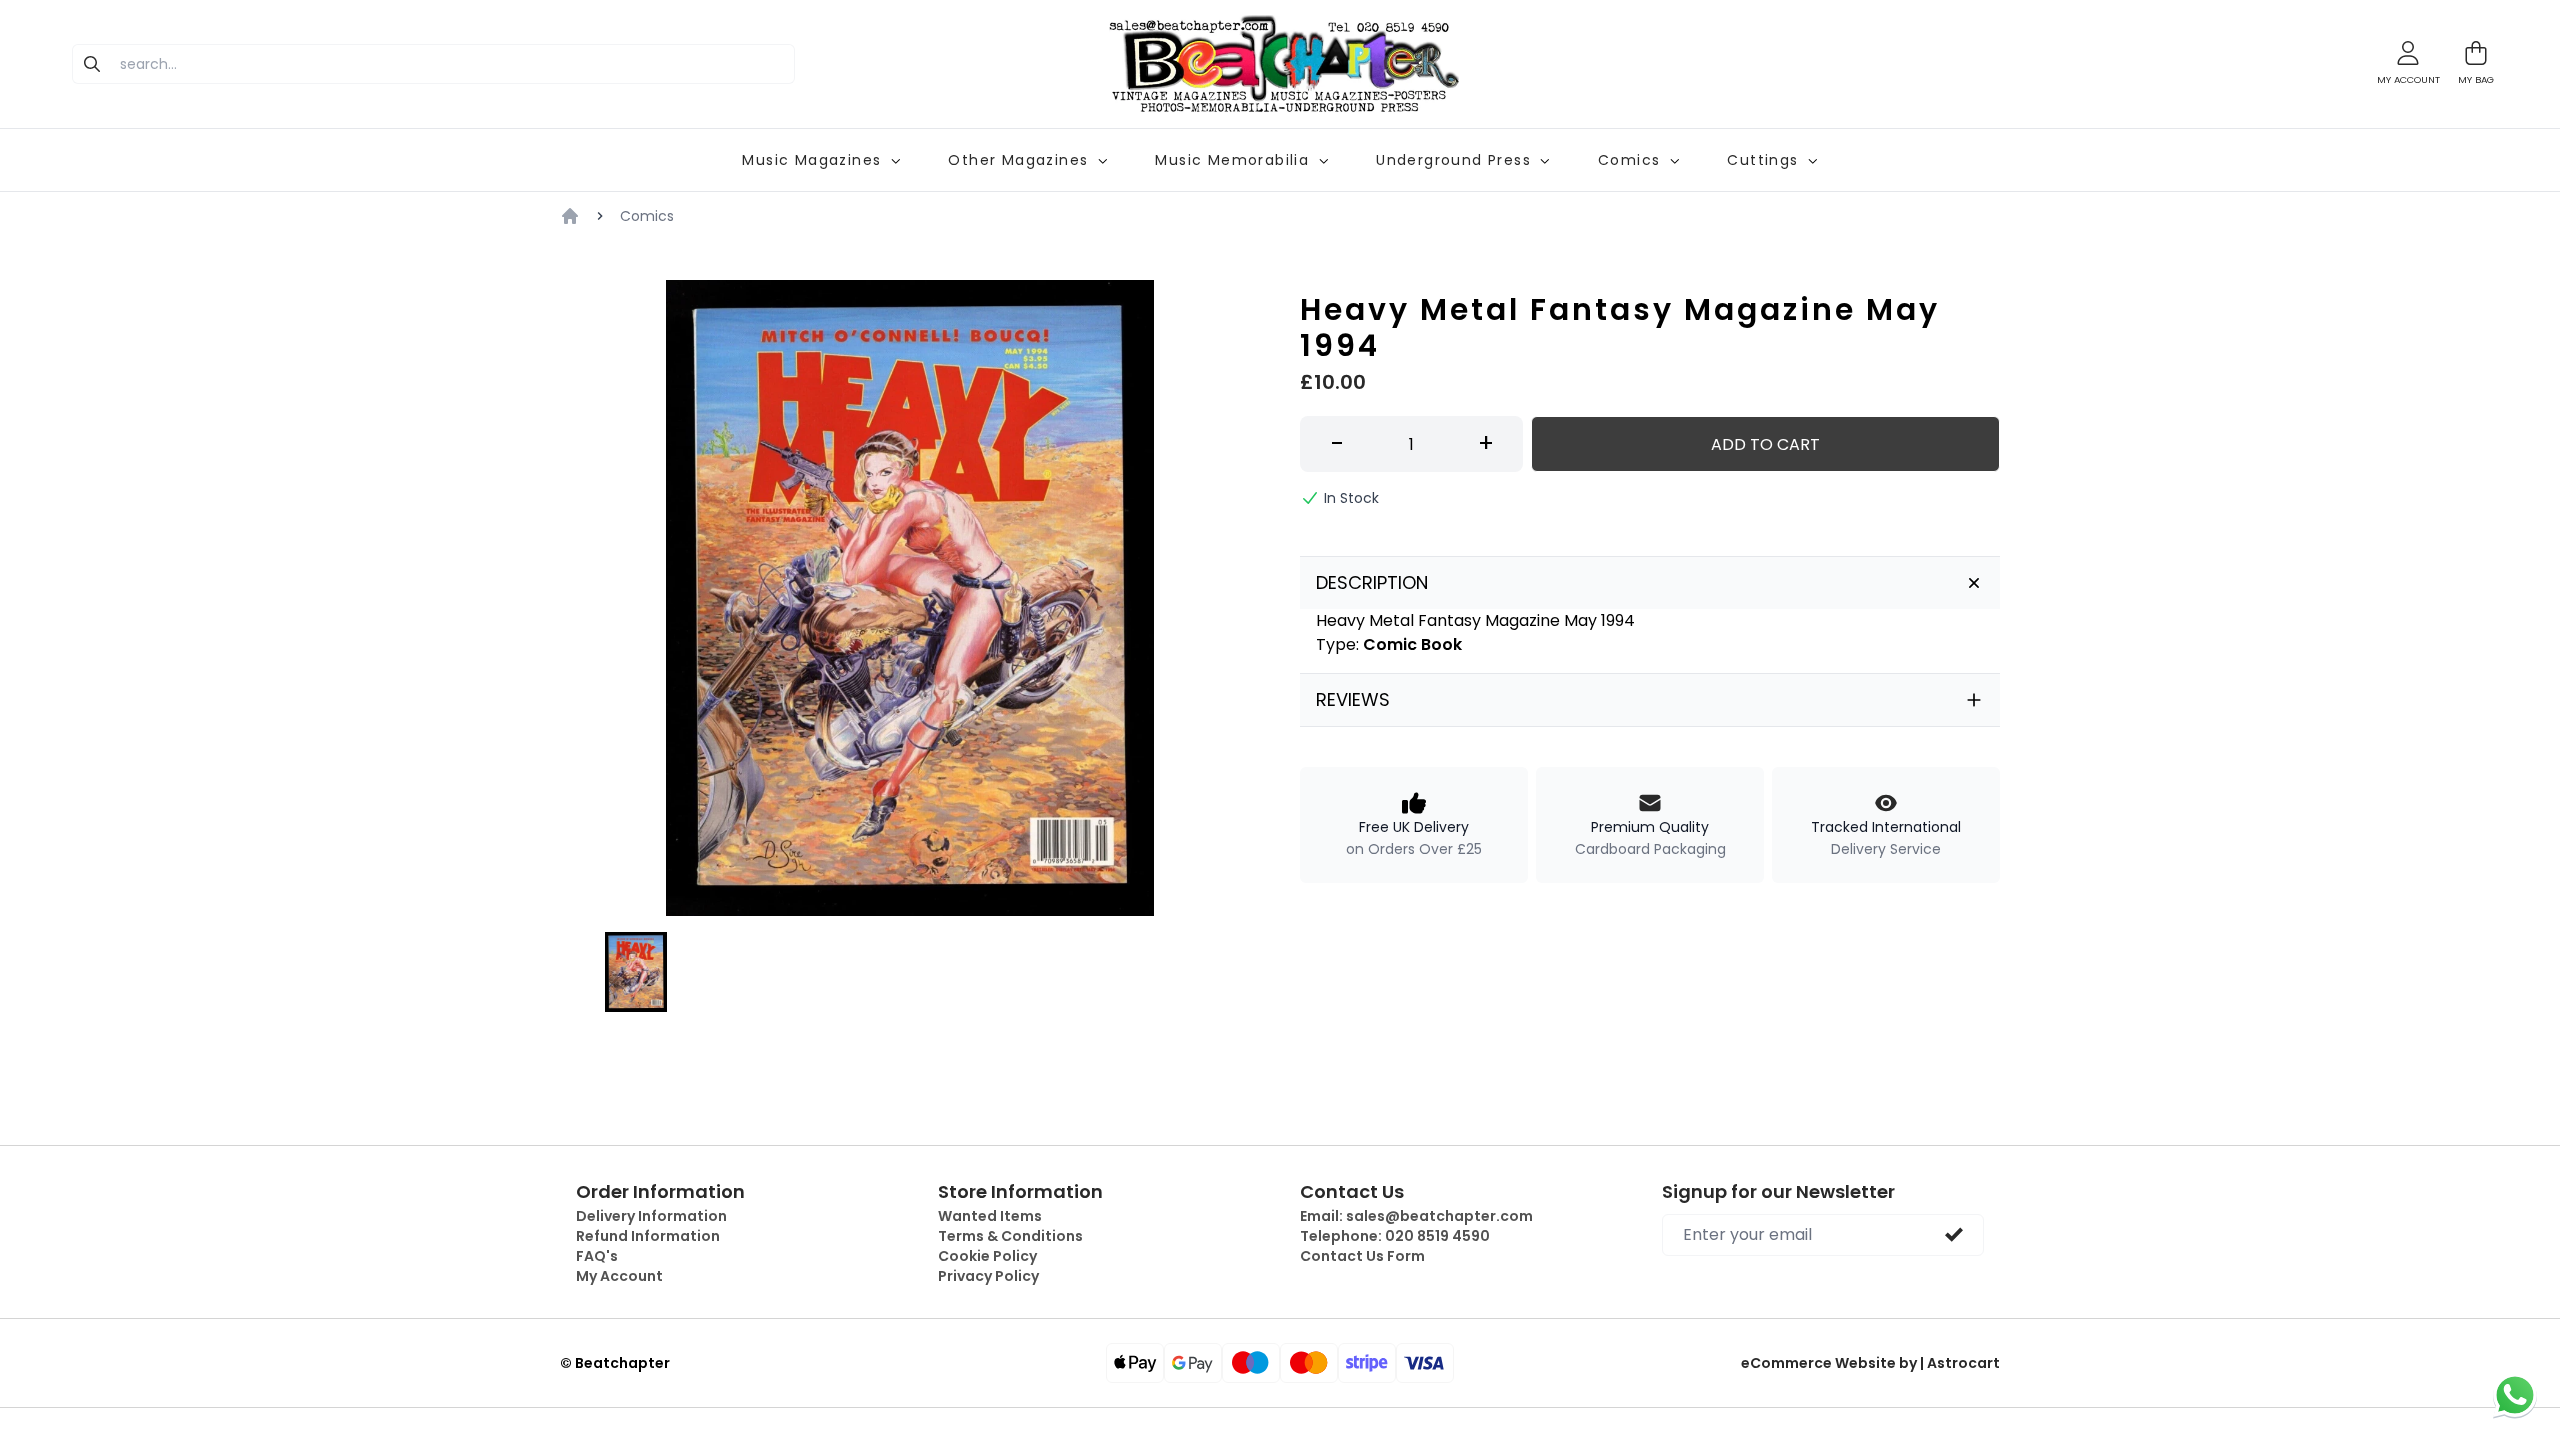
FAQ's (597, 1256)
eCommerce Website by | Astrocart (1870, 1363)
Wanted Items (990, 1216)
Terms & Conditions (1010, 1236)
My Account (619, 1276)
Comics (647, 216)
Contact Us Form (1362, 1256)
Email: (1416, 1216)
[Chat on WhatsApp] (2515, 1395)
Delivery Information (651, 1216)
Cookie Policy (987, 1256)
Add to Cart (1765, 444)
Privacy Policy (988, 1276)
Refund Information (648, 1236)
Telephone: (1395, 1236)
